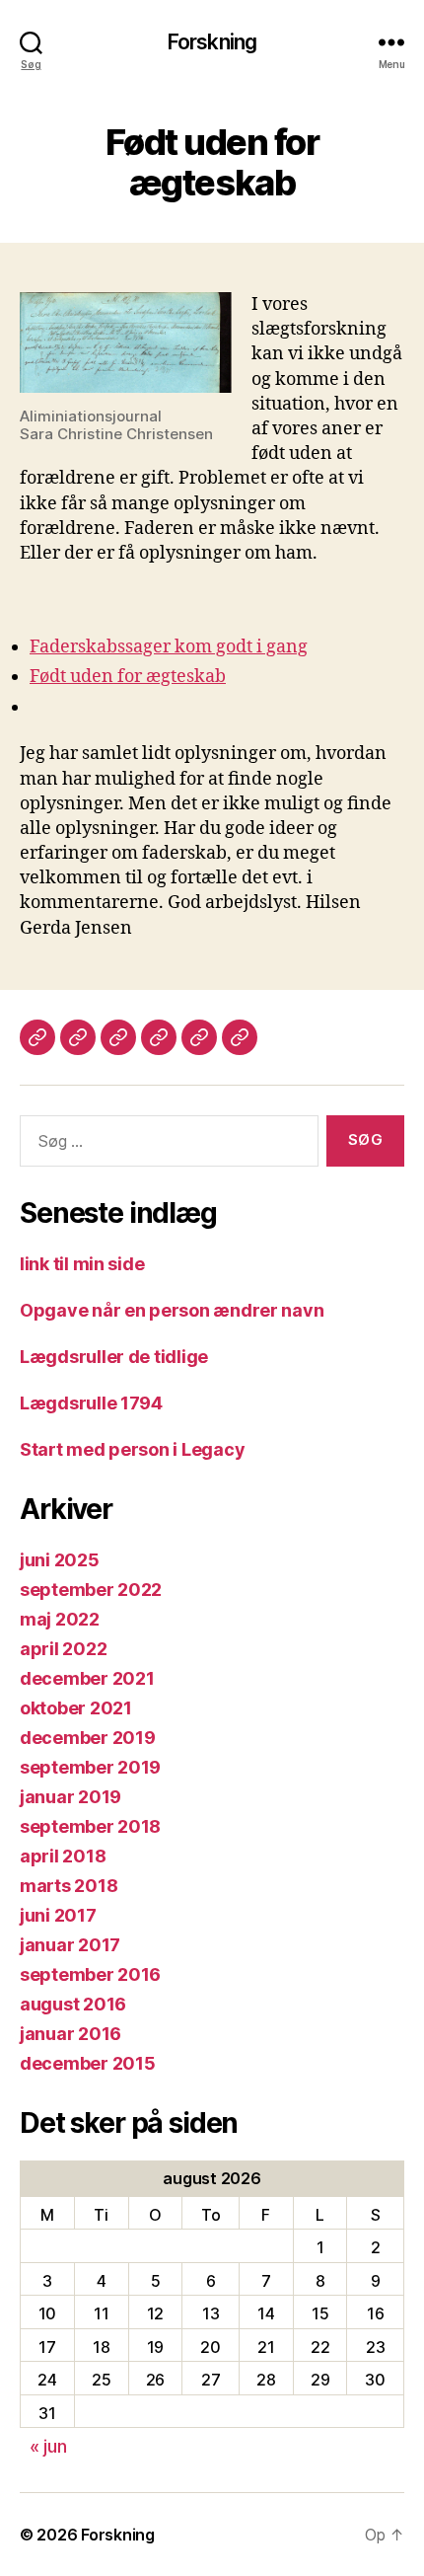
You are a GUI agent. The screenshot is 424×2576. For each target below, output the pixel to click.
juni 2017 (58, 1915)
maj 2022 (60, 1619)
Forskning (212, 42)
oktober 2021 (76, 1708)
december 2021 (87, 1678)
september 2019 (90, 1767)
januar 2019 (71, 1797)
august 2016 (73, 2004)
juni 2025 (60, 1560)
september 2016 (90, 1974)
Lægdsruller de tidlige (114, 1357)
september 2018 (90, 1826)
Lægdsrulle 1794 (91, 1403)
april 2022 (63, 1649)
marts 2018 (69, 1886)
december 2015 (88, 2063)
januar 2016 (71, 2034)
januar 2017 (70, 1945)
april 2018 (63, 1856)
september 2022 (91, 1590)
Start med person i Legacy (132, 1449)
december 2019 (88, 1738)
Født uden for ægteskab (128, 677)
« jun (48, 2446)
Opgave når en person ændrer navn (172, 1310)
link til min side (82, 1264)
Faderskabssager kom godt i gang (169, 647)
